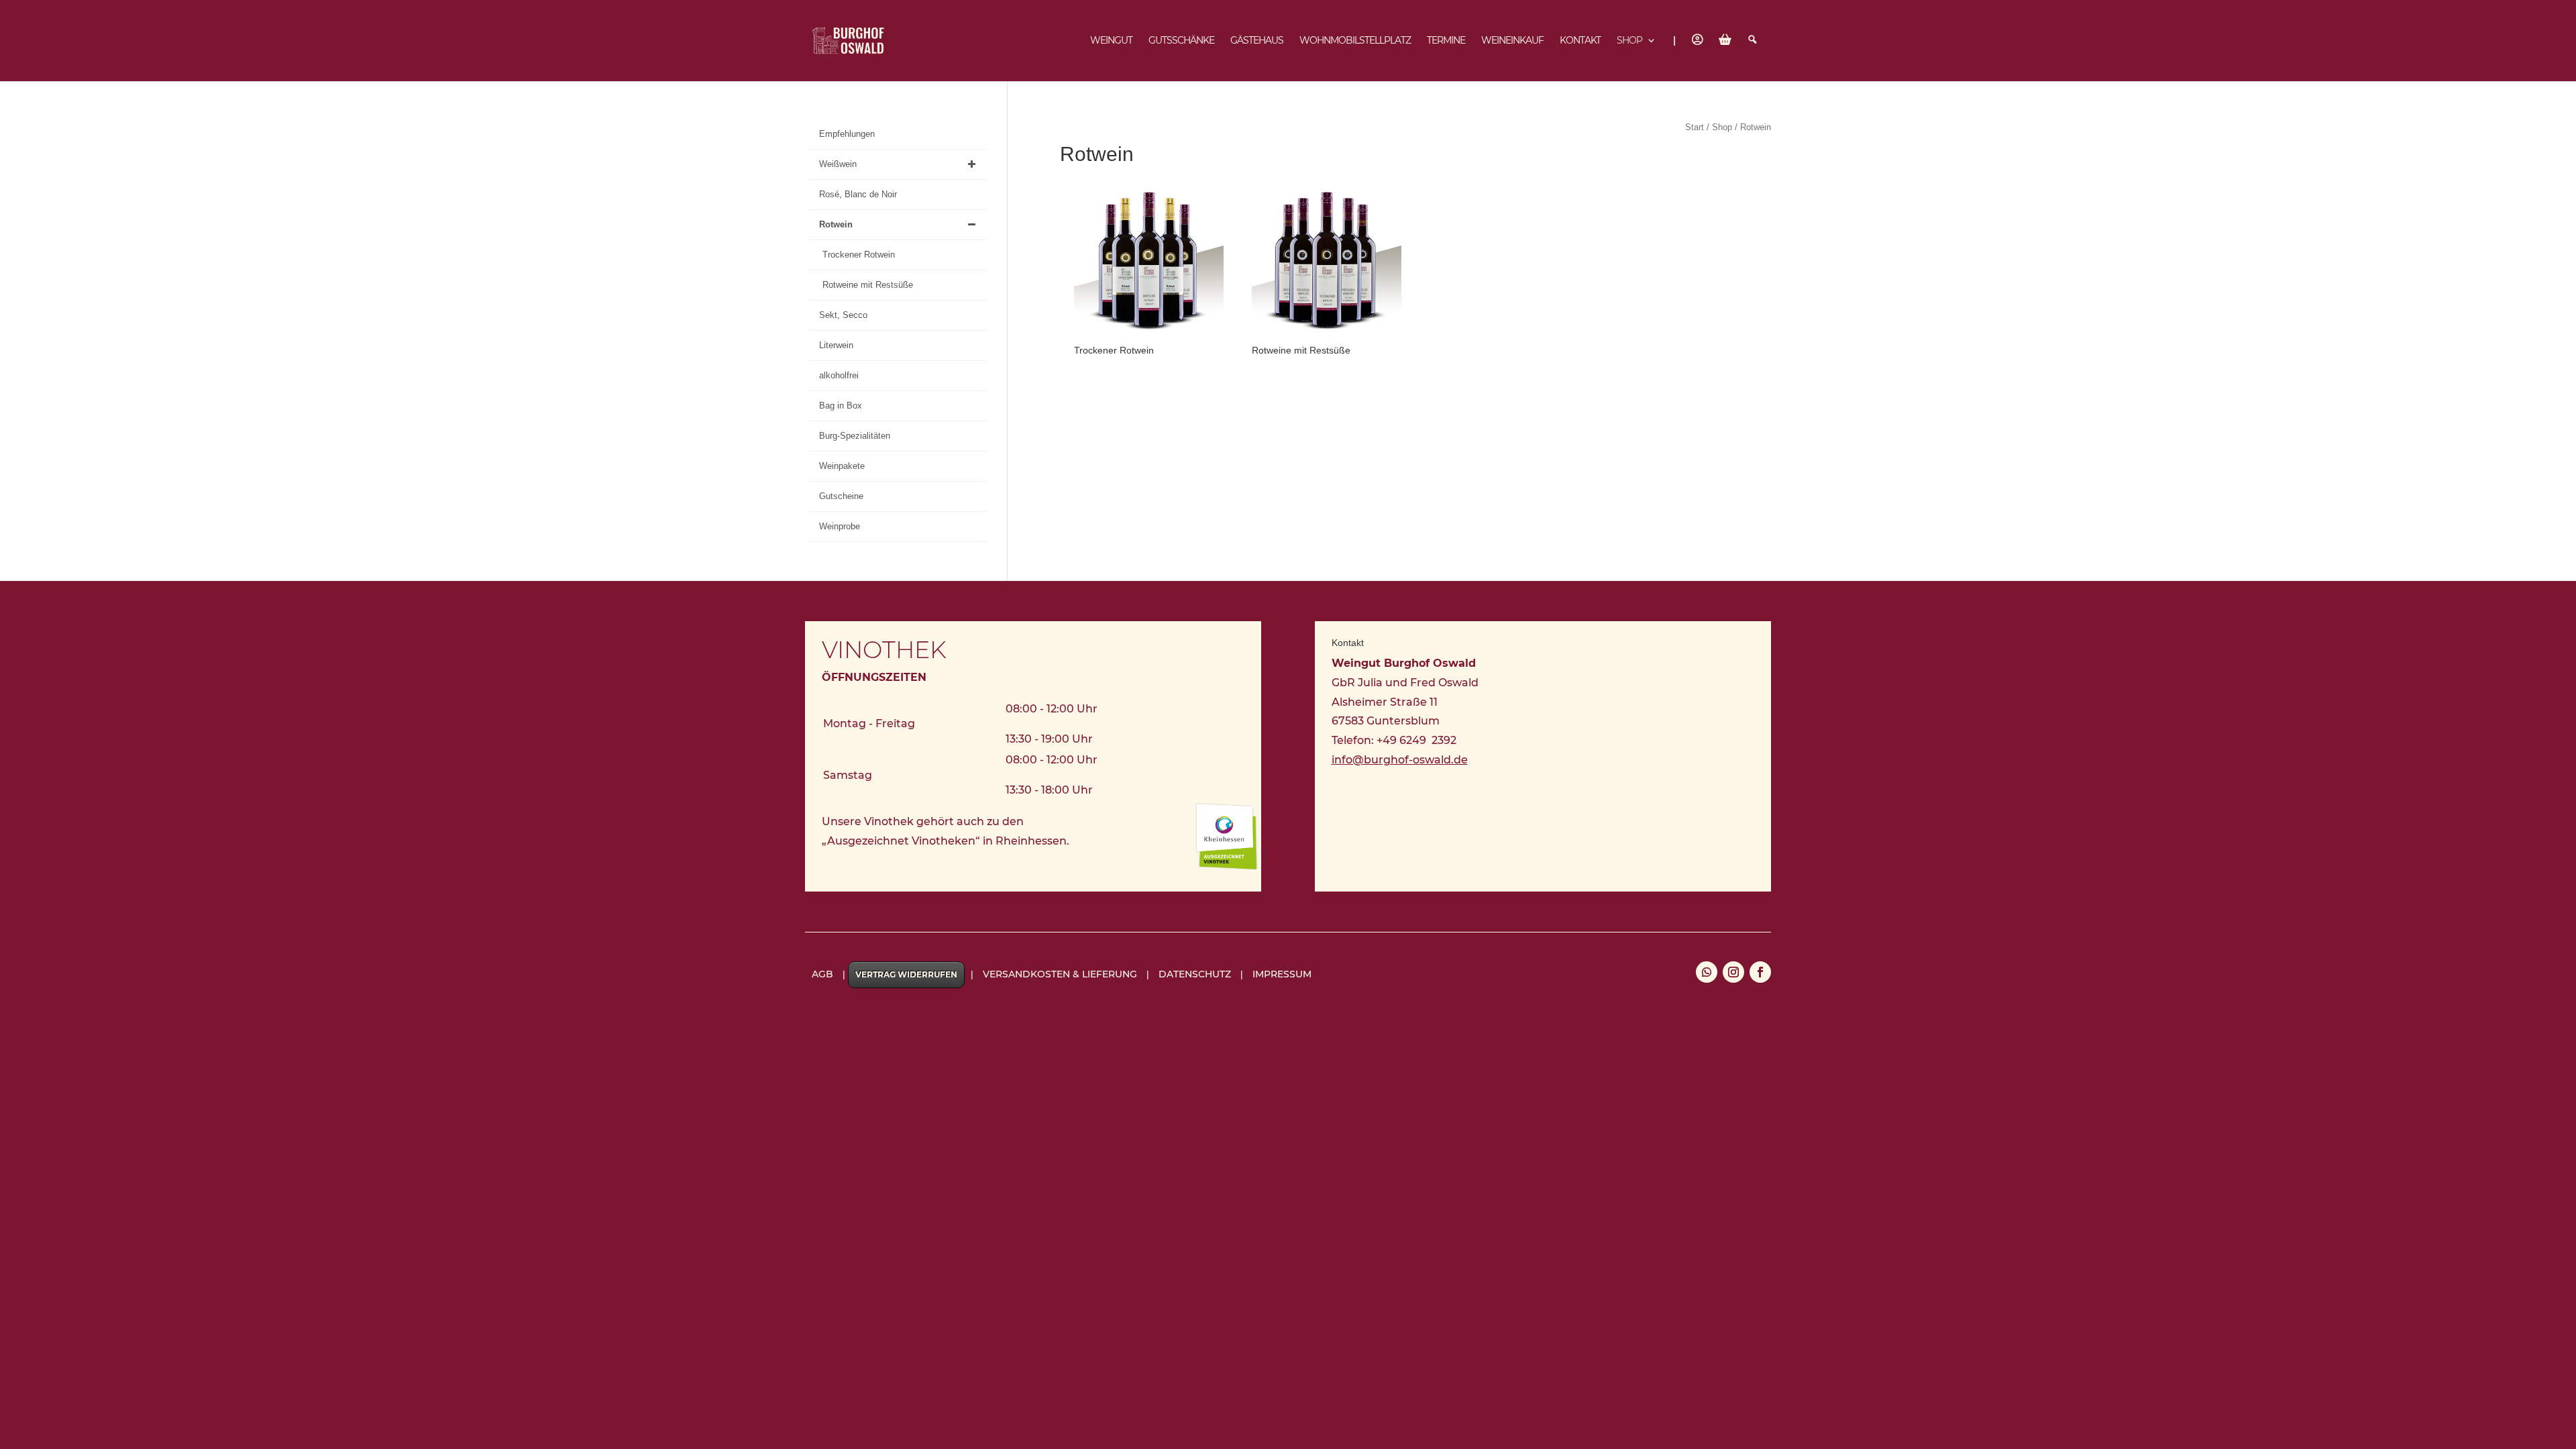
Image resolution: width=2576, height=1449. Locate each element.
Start (1695, 127)
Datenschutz (1195, 974)
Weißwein (838, 164)
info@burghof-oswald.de (1400, 760)
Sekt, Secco (843, 315)
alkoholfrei (839, 375)
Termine (1446, 41)
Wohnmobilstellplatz (1355, 41)
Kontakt (1580, 41)
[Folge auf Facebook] (1760, 972)
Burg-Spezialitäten (855, 436)
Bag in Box (841, 406)
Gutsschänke (1181, 41)
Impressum (1282, 974)
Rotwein (836, 224)
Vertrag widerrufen (906, 974)
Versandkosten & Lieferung (1060, 974)
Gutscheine (841, 496)
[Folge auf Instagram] (1733, 972)
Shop (1629, 41)
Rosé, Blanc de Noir (858, 194)
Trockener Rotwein (859, 255)
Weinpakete (842, 466)
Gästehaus (1257, 41)
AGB (822, 974)
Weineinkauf (1512, 41)
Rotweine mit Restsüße (868, 285)
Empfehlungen (847, 134)
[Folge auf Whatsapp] (1707, 972)
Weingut (1111, 41)
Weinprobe (840, 526)
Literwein (836, 345)
